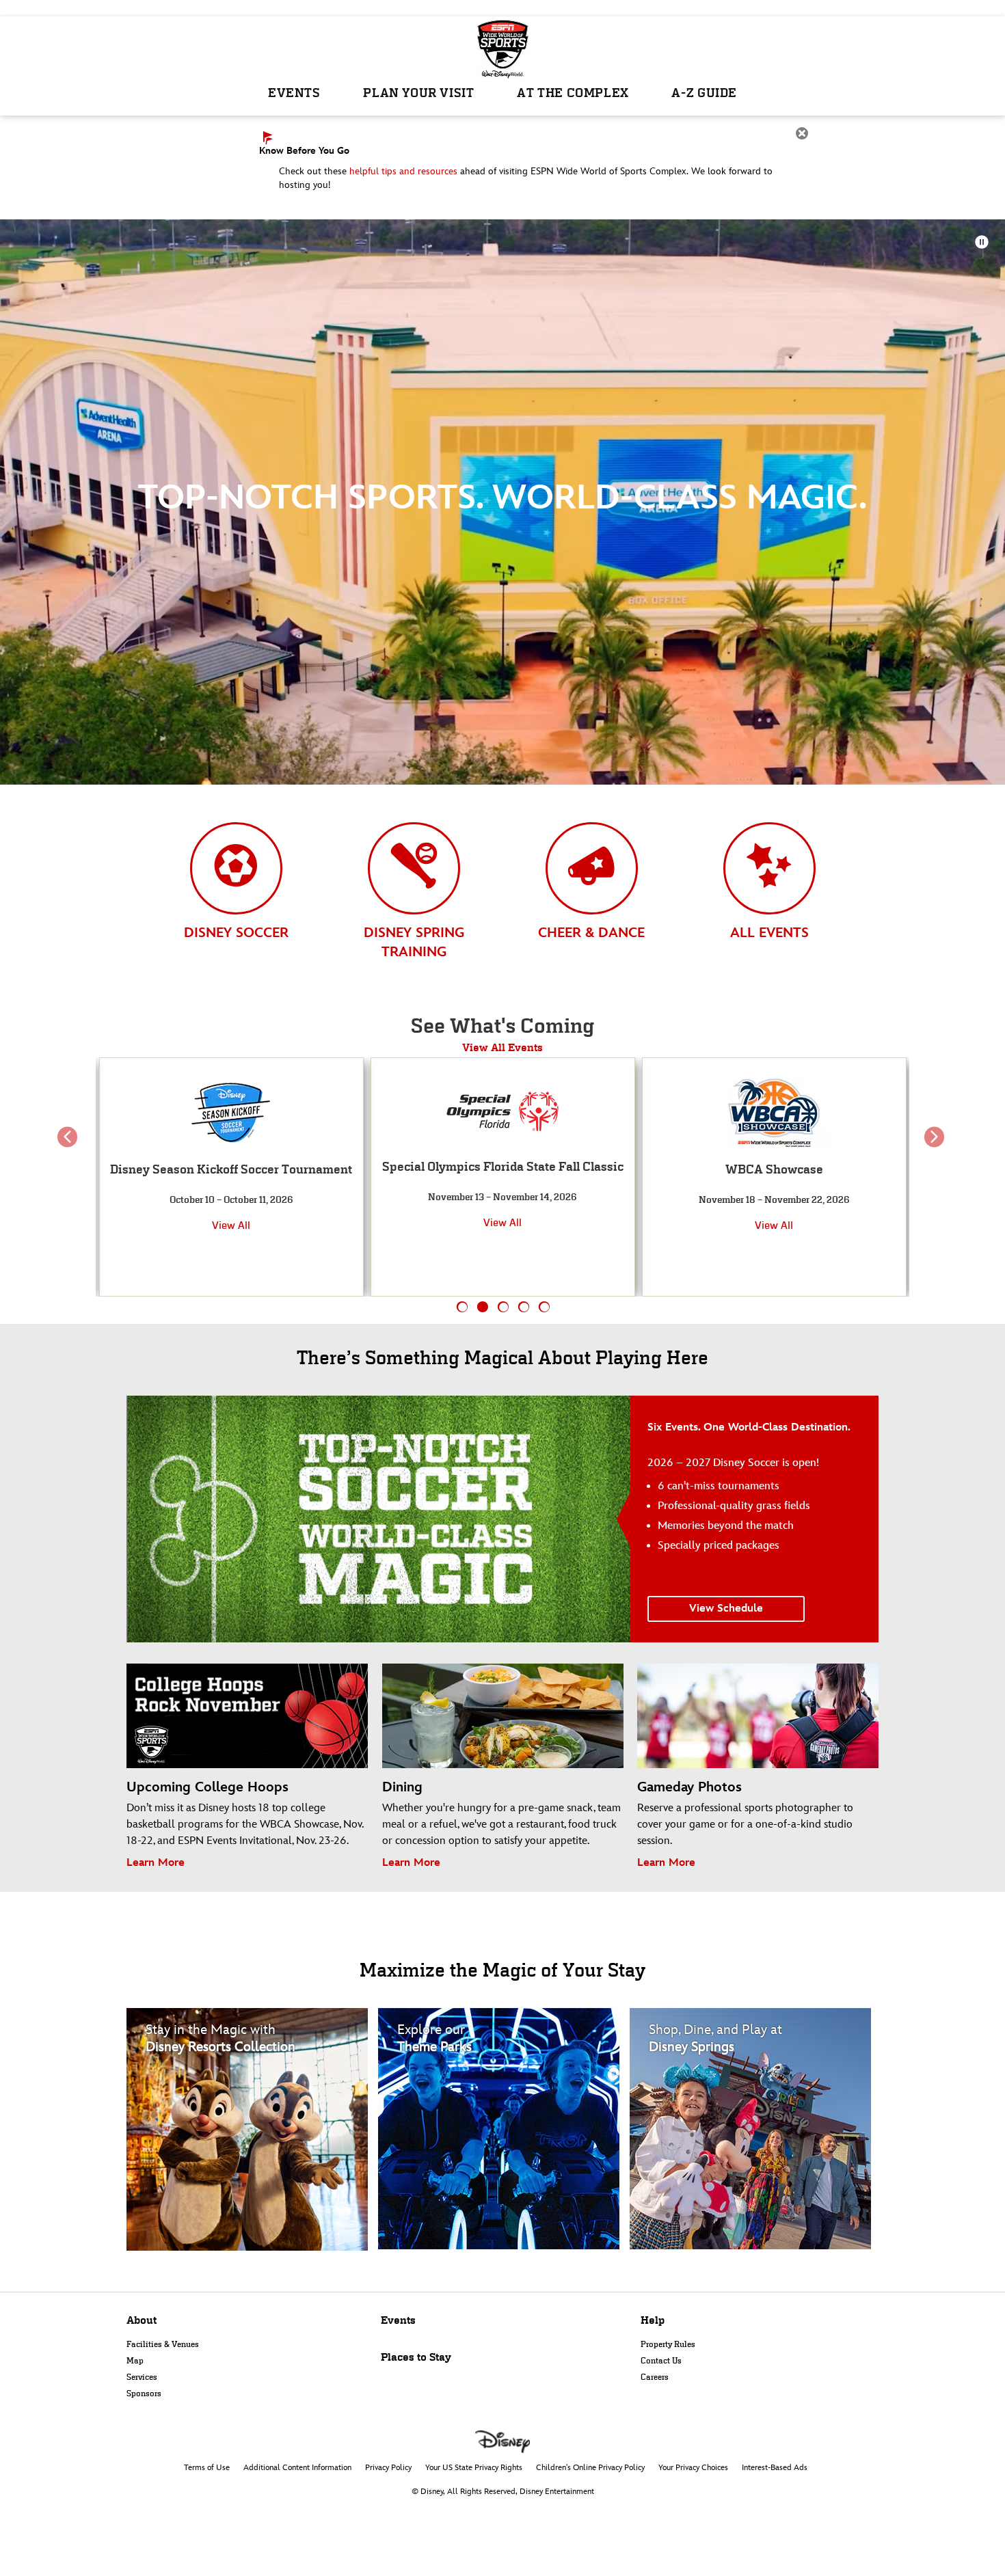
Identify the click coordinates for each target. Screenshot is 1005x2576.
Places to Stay (416, 2357)
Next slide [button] (934, 1148)
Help (653, 2320)
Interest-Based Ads (775, 2468)
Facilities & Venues (163, 2344)
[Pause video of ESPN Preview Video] (982, 242)
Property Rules (668, 2344)
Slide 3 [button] (504, 1307)
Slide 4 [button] (524, 1307)
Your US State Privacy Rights (474, 2468)
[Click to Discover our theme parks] (502, 2129)
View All (231, 1222)
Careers (655, 2377)
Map (135, 2361)
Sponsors (144, 2394)
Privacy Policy (388, 2468)
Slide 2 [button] (483, 1307)
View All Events (502, 1047)
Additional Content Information (297, 2468)
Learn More (156, 1863)
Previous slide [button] (71, 1148)
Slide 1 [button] (463, 1307)
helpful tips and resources (403, 171)
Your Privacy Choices (693, 2468)
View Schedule (726, 1609)
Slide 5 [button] (545, 1307)
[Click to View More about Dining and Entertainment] (754, 2129)
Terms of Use (207, 2468)
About (142, 2320)
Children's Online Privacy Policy (590, 2468)
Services (142, 2377)
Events (398, 2320)
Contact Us (661, 2361)
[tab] (236, 894)
